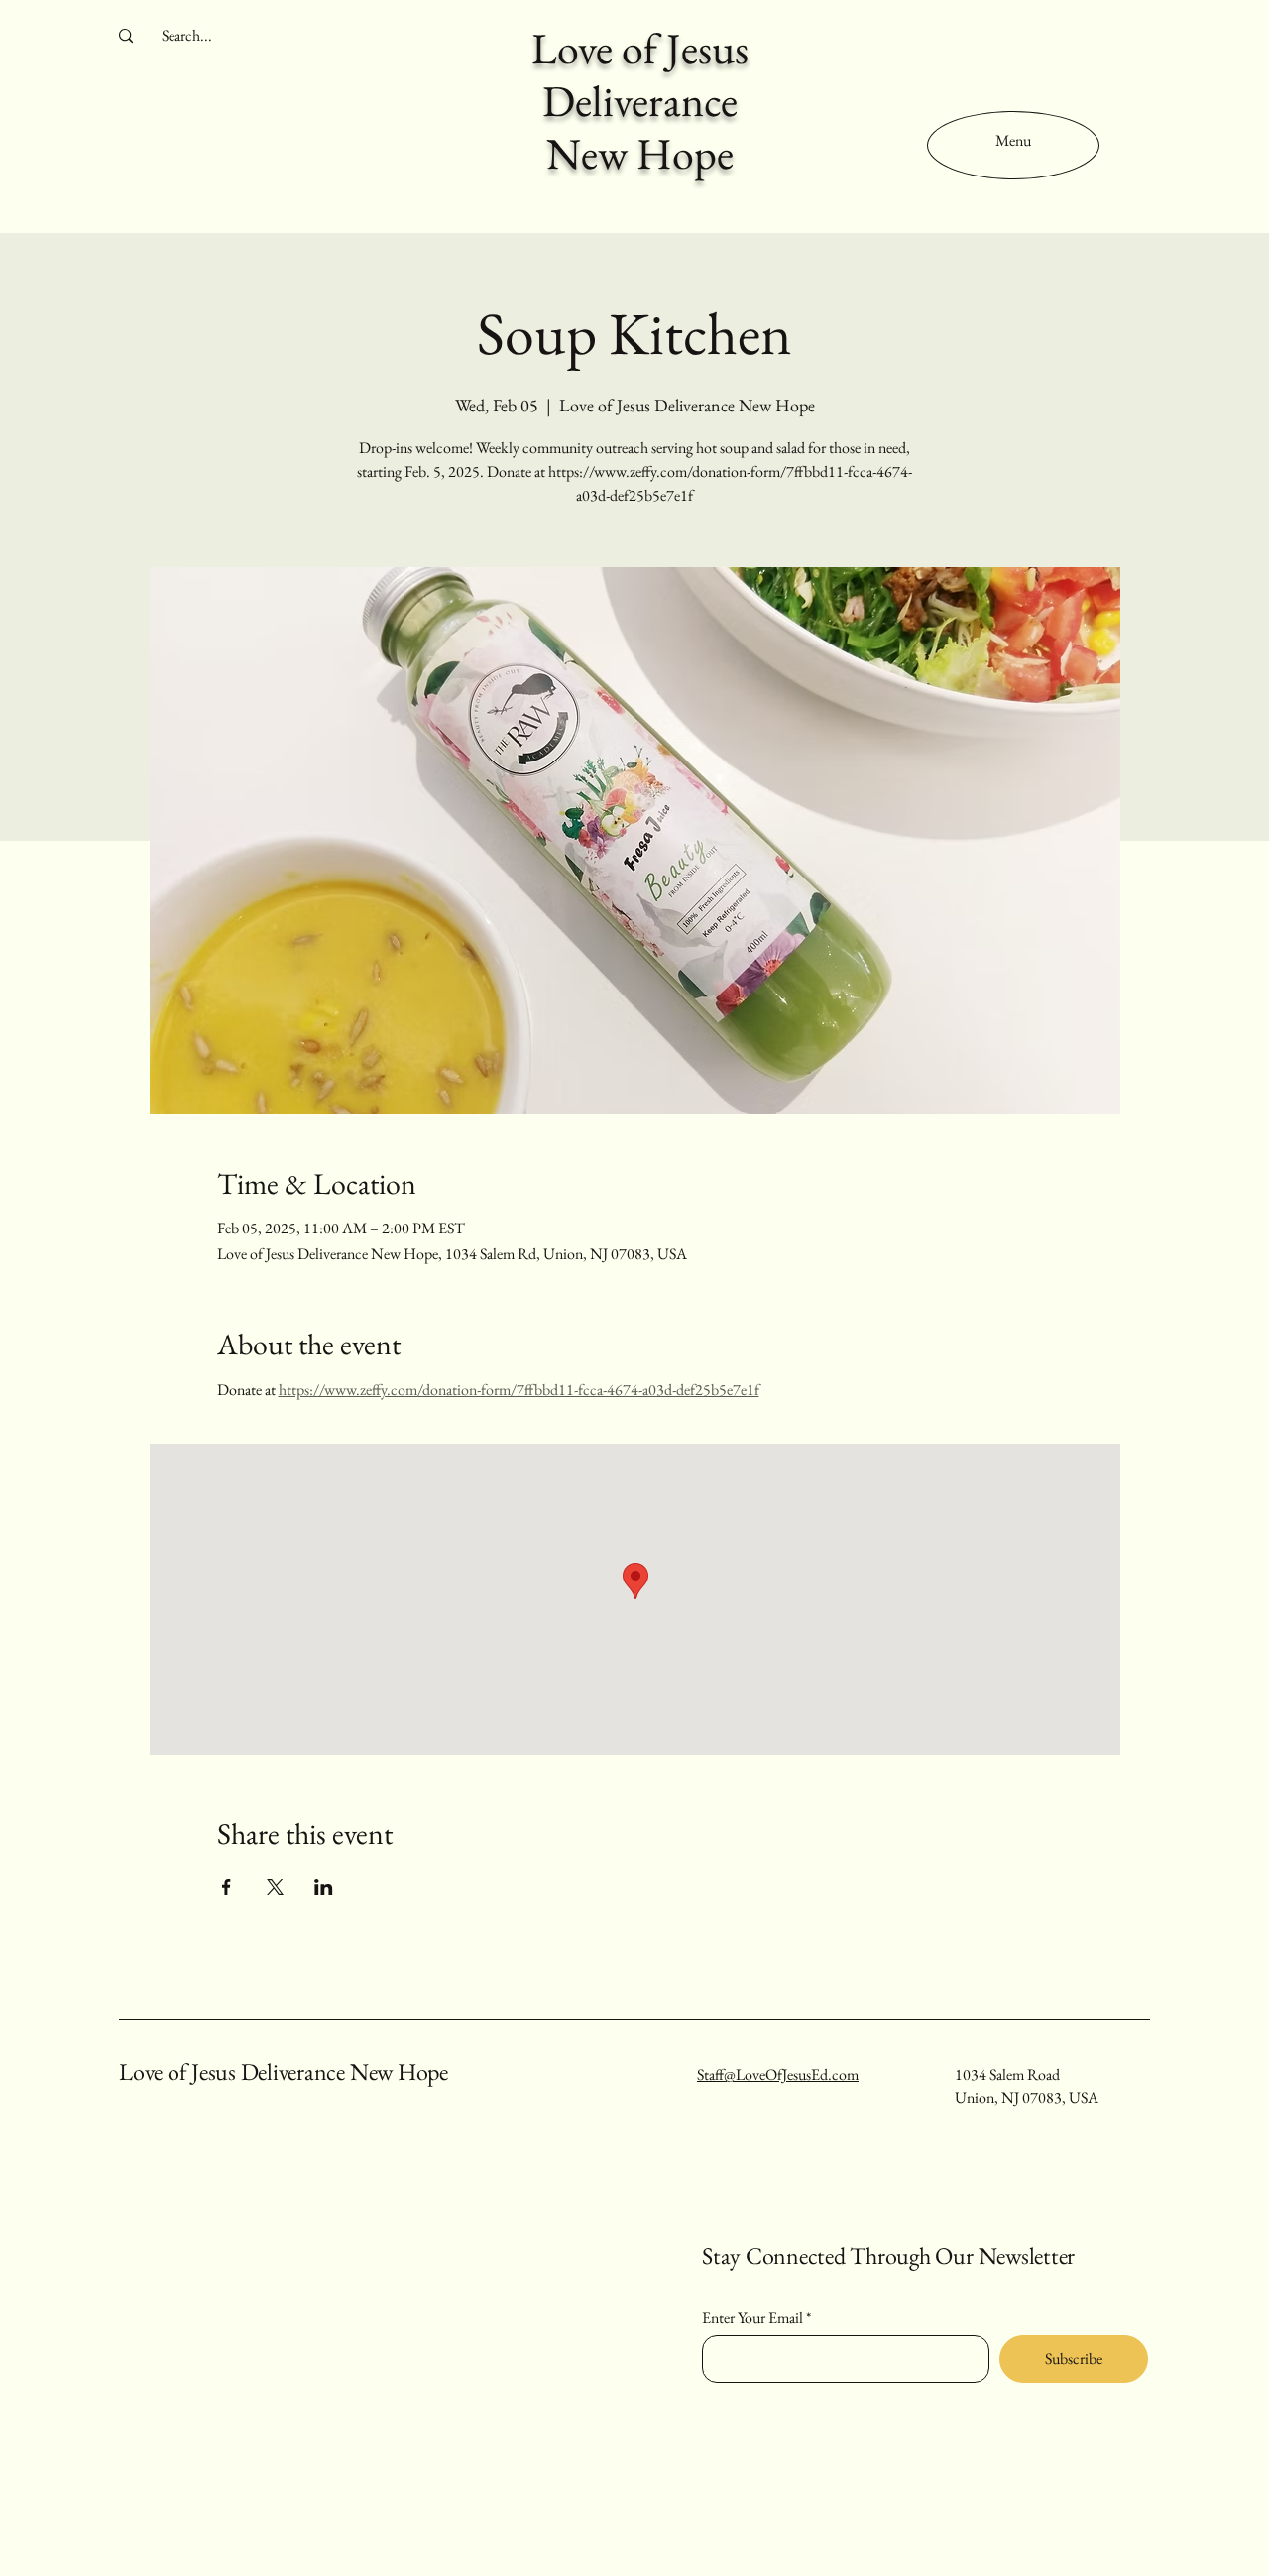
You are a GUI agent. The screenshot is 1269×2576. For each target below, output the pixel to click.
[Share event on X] (275, 1887)
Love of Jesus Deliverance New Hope (284, 2072)
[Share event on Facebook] (227, 1887)
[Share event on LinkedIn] (324, 1887)
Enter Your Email (752, 2318)
